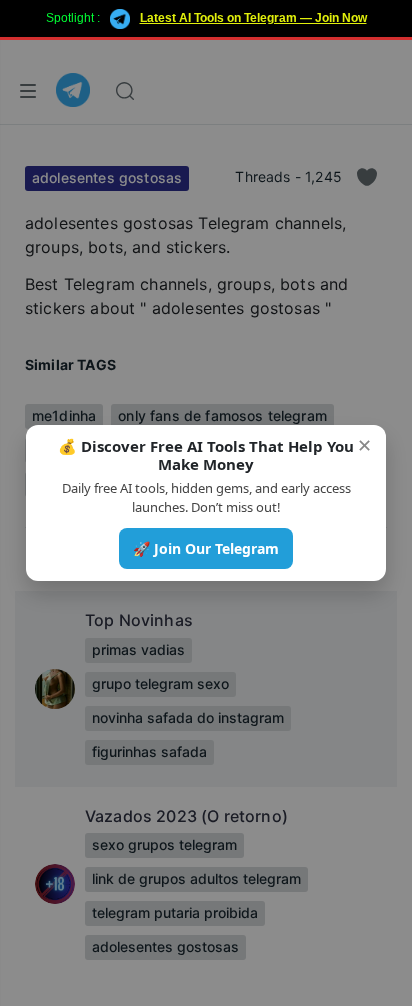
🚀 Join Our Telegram (206, 548)
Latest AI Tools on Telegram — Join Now (253, 18)
